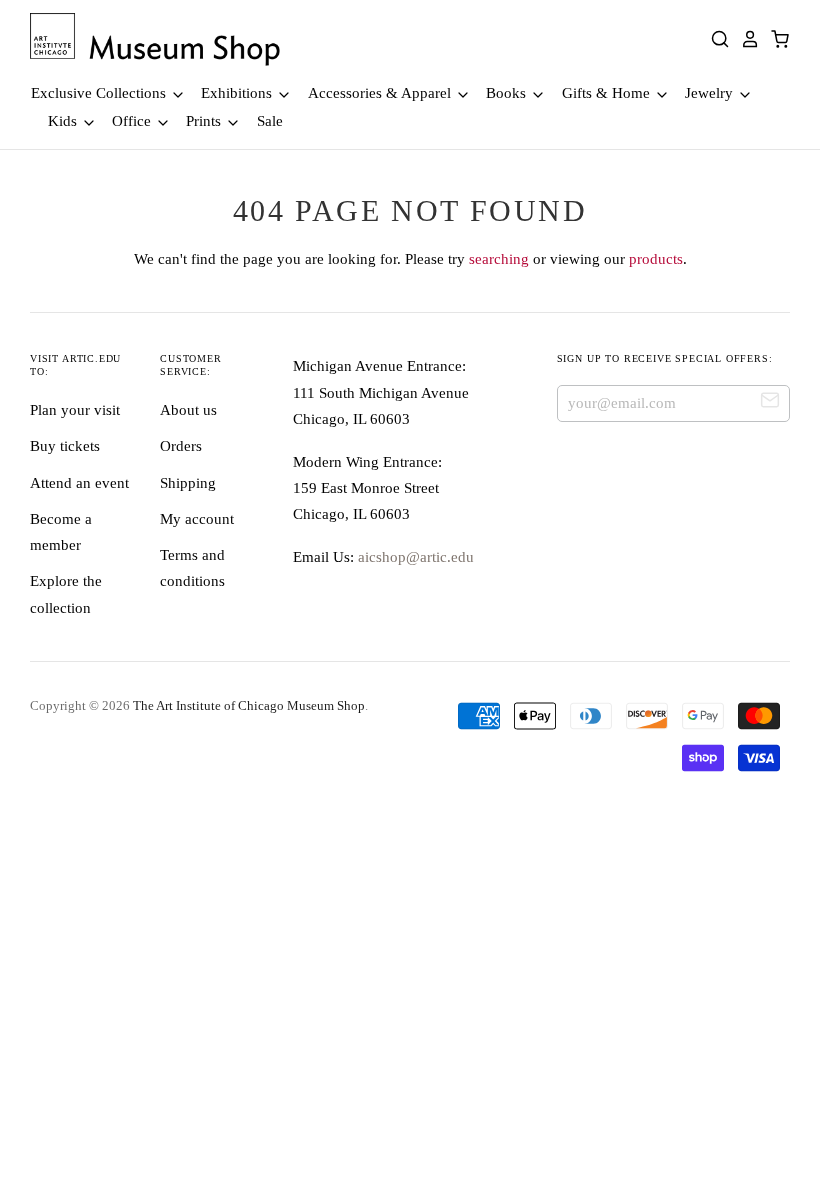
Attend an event (79, 483)
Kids (64, 121)
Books (508, 93)
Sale (270, 121)
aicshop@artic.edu (414, 557)
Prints (205, 121)
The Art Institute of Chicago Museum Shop (249, 705)
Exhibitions (238, 93)
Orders (181, 446)
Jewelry (711, 93)
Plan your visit (75, 410)
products (656, 259)
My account (197, 519)
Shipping (188, 483)
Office (133, 121)
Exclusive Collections (100, 93)
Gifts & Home (608, 93)
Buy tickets (65, 446)
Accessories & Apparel (381, 93)
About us (188, 410)
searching (499, 259)
